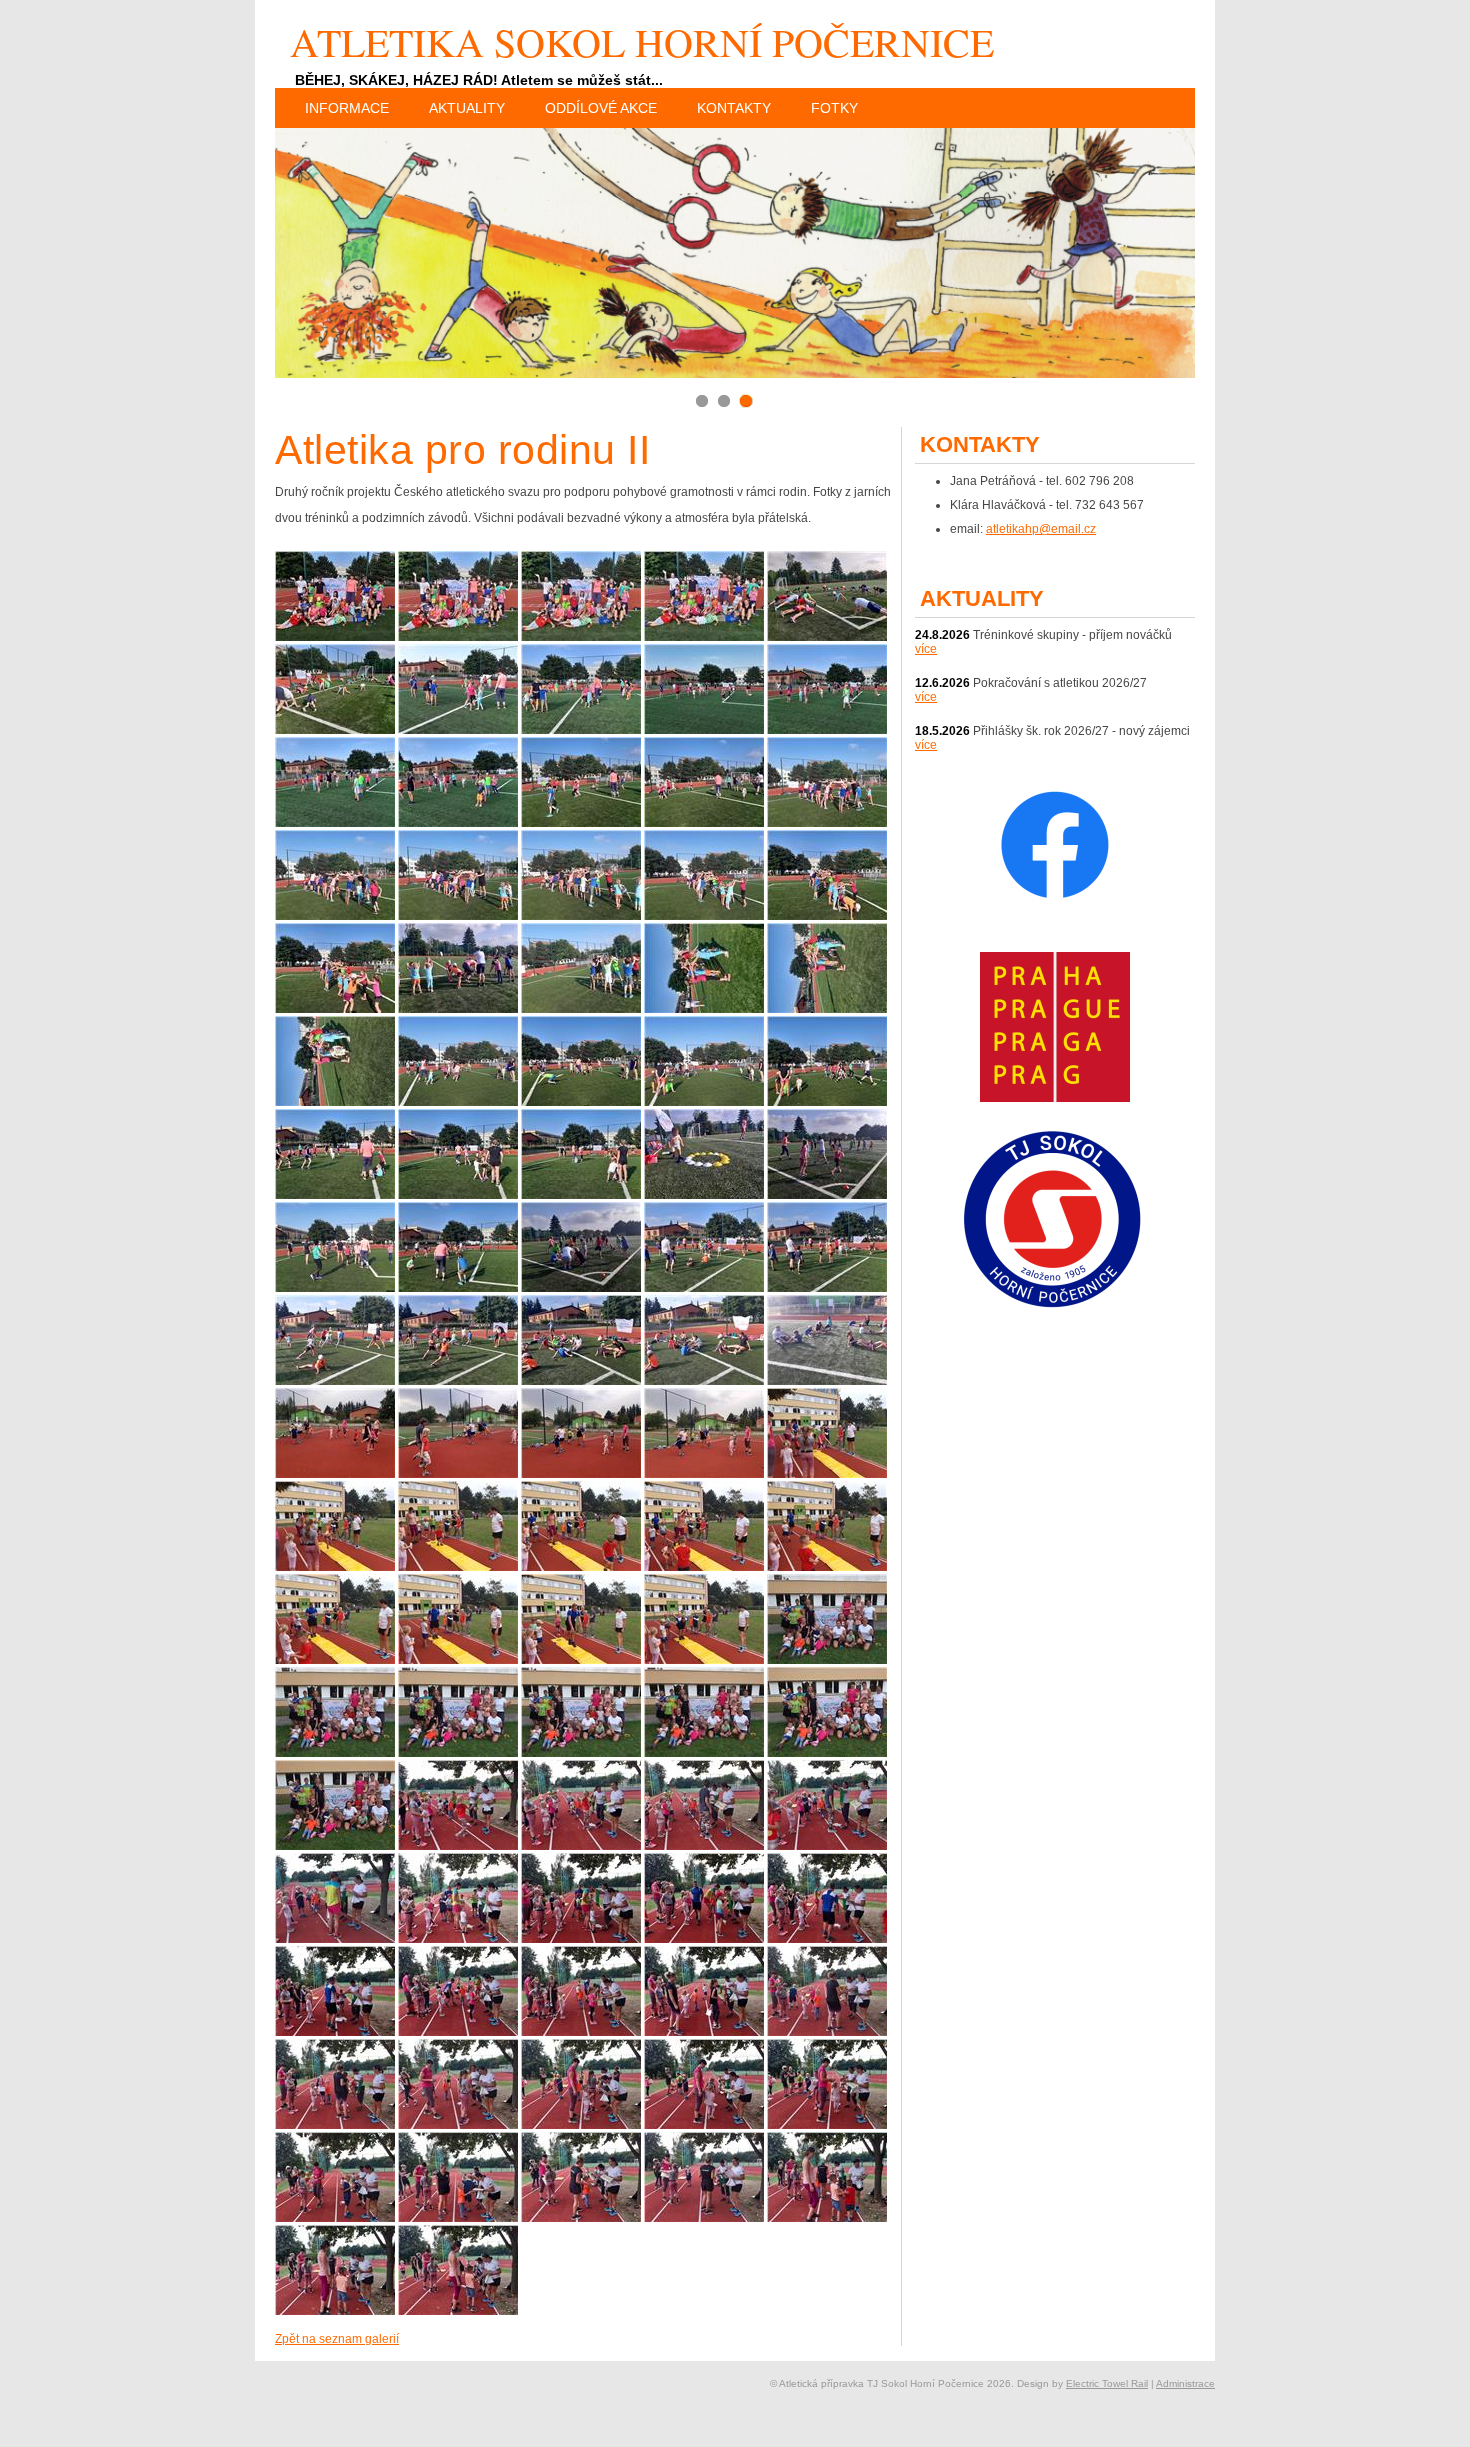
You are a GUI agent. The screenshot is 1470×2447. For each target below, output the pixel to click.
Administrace (1185, 2383)
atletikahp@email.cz (1041, 529)
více (926, 649)
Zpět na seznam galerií (337, 2339)
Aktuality (467, 108)
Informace (347, 108)
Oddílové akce (601, 108)
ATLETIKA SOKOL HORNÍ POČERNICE (642, 41)
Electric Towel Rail (1107, 2383)
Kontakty (734, 108)
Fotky (834, 108)
